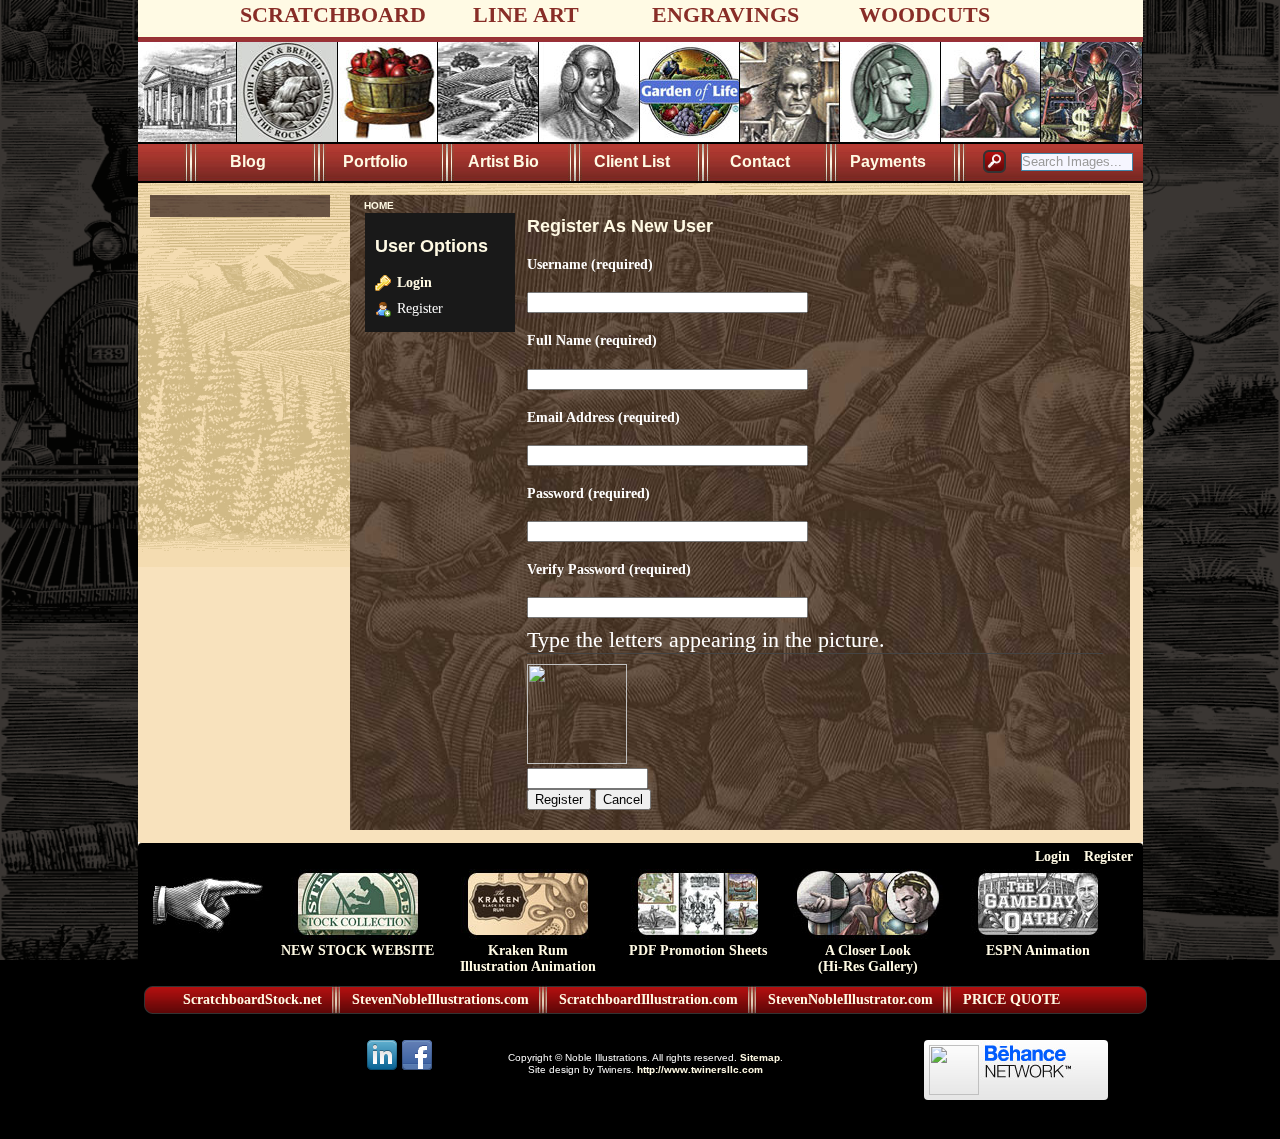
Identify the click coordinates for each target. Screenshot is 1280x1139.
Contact (760, 161)
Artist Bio (503, 161)
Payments (888, 161)
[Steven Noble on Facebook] (417, 1068)
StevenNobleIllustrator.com (850, 999)
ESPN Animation (1038, 950)
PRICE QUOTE (1011, 999)
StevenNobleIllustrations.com (440, 999)
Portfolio (375, 161)
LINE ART (526, 14)
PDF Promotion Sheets (698, 950)
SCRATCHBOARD (333, 14)
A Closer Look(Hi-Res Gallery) (868, 958)
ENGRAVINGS (725, 14)
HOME (379, 205)
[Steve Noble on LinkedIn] (383, 1068)
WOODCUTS (924, 14)
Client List (632, 161)
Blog (248, 161)
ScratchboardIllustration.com (648, 999)
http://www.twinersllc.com (700, 1069)
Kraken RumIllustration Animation (528, 958)
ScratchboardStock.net (252, 999)
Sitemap (760, 1057)
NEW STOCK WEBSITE (357, 950)
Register (1108, 856)
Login (414, 282)
